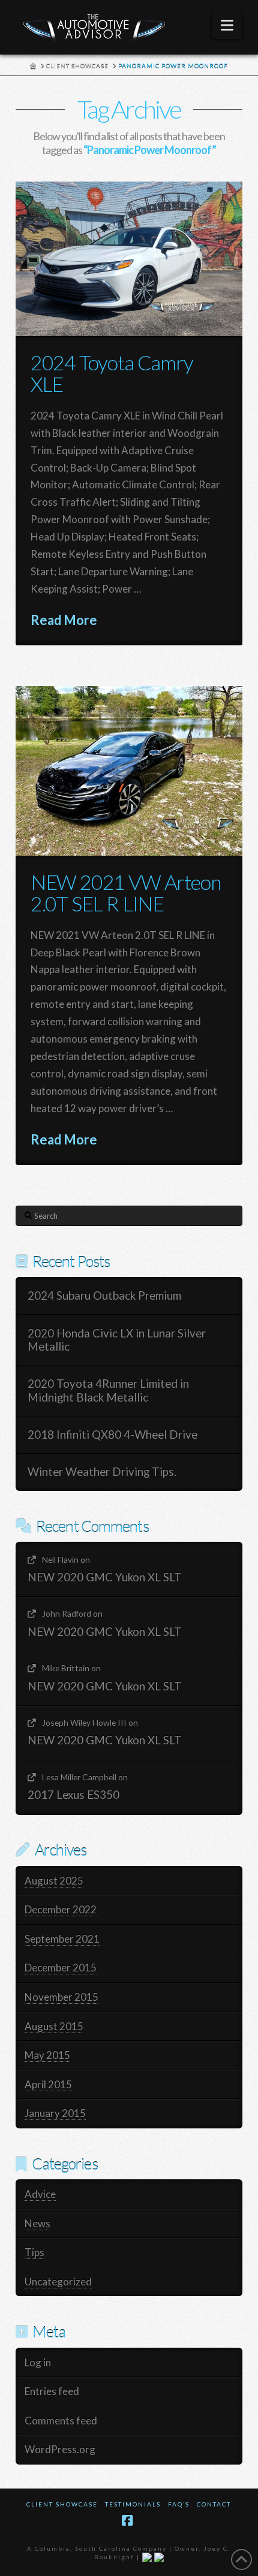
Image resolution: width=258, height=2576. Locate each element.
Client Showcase (62, 2504)
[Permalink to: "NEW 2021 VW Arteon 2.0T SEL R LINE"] (129, 771)
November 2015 (61, 1997)
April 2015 (48, 2084)
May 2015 (47, 2055)
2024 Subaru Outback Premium (104, 1295)
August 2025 (54, 1881)
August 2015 (54, 2026)
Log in (38, 2362)
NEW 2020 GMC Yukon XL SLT (105, 1577)
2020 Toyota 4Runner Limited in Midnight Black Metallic (108, 1390)
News (37, 2223)
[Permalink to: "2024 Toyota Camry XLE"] (129, 259)
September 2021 (62, 1939)
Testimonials (133, 2504)
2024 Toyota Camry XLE (112, 373)
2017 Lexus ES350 (73, 1795)
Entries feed (52, 2391)
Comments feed (61, 2421)
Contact (214, 2504)
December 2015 (61, 1968)
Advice (40, 2194)
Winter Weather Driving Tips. (102, 1472)
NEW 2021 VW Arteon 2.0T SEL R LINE (126, 893)
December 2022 (61, 1909)
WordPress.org (60, 2449)
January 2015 (55, 2113)
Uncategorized (58, 2281)
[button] (227, 25)
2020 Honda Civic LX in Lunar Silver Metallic (117, 1340)
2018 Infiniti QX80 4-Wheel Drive (112, 1435)
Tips (34, 2252)
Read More (64, 620)
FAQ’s (179, 2504)
